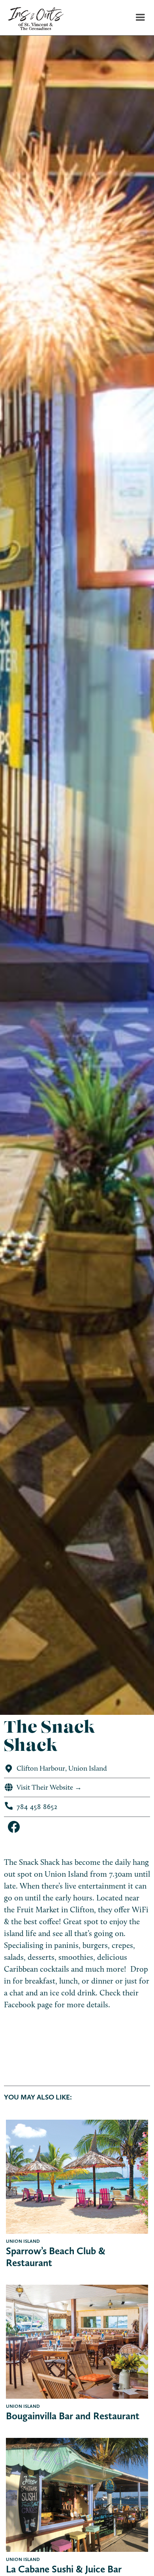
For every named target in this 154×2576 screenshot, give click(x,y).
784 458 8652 (37, 1806)
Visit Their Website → (49, 1787)
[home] (32, 18)
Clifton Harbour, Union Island (62, 1768)
